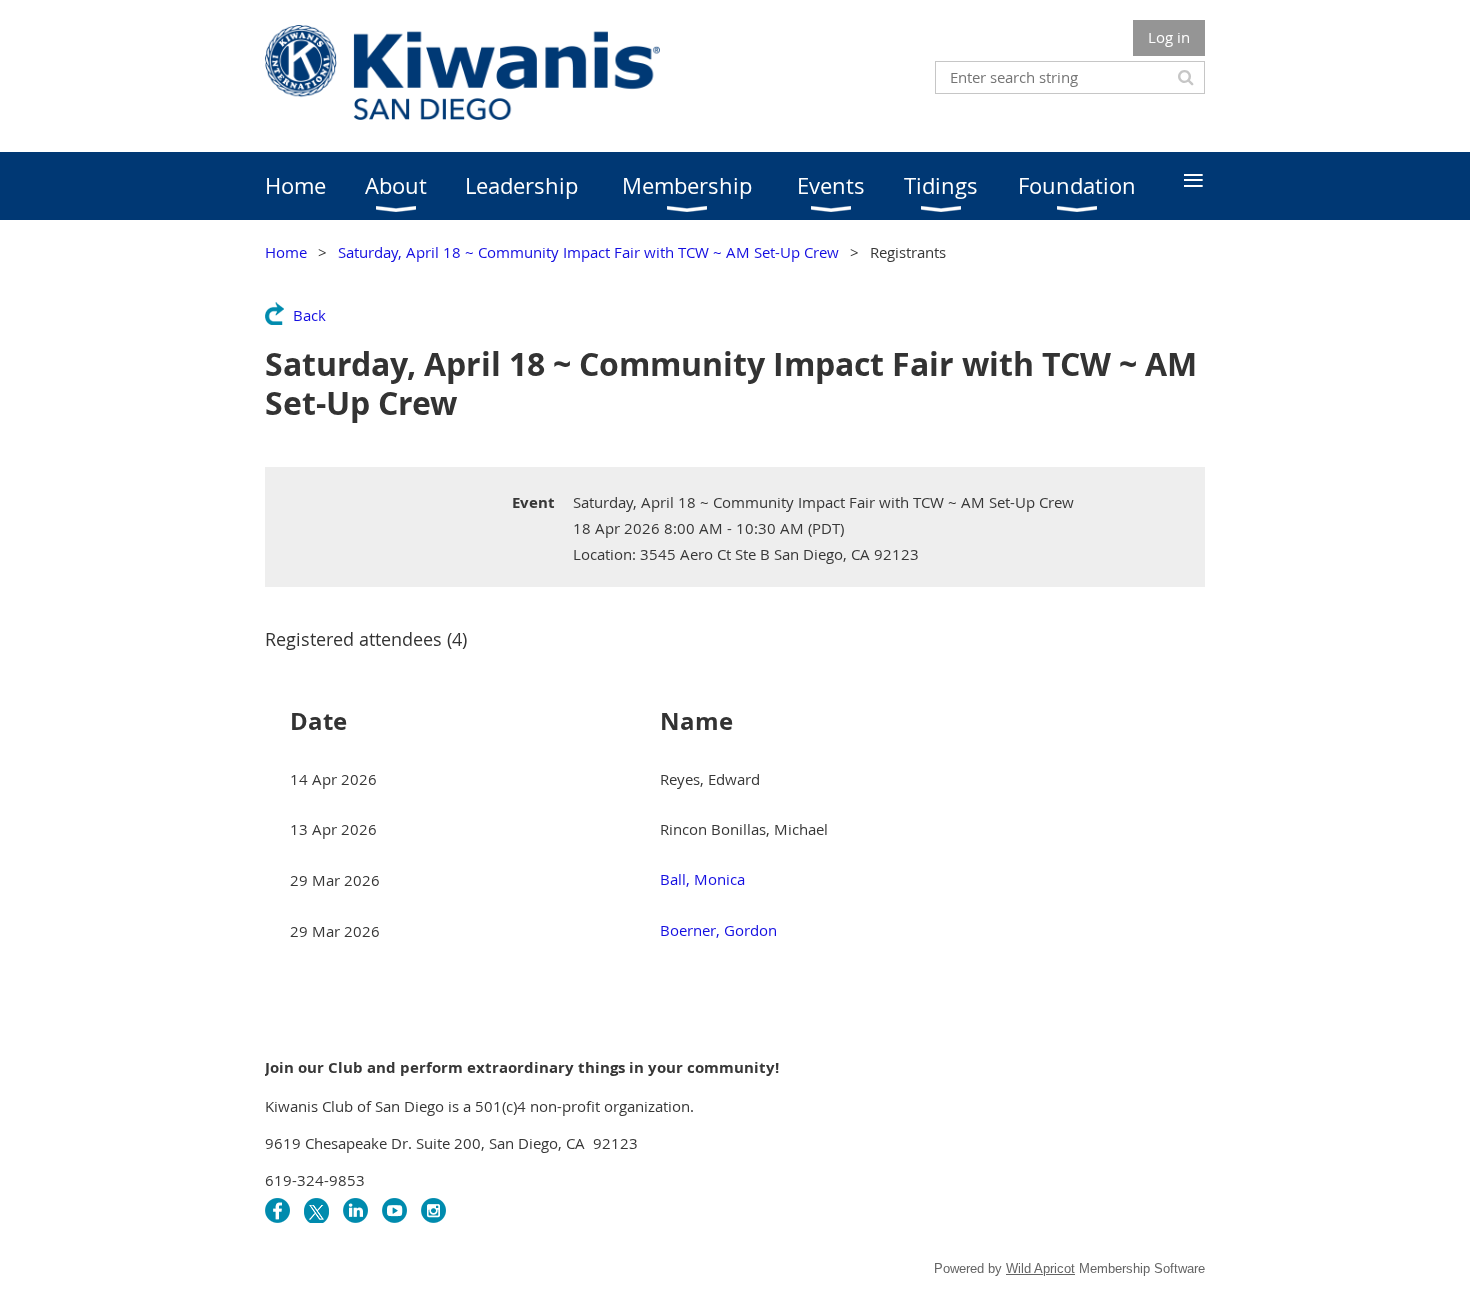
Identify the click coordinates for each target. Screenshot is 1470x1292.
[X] (316, 1210)
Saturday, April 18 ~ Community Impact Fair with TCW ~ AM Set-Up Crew (588, 252)
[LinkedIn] (355, 1210)
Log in (1169, 37)
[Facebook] (277, 1210)
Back (309, 315)
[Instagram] (433, 1210)
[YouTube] (394, 1210)
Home (286, 252)
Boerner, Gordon (718, 930)
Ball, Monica (702, 879)
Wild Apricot (1040, 1268)
